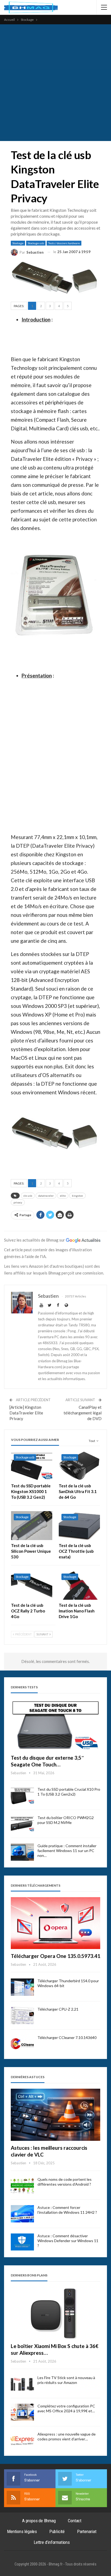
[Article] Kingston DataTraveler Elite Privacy (26, 1413)
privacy (18, 1202)
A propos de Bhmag (39, 2521)
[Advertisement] (55, 83)
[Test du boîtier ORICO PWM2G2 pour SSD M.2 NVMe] (22, 1824)
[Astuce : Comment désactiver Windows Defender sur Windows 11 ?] (22, 2242)
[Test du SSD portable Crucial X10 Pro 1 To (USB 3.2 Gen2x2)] (22, 1796)
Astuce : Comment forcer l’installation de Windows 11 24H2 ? (67, 2210)
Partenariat (87, 2531)
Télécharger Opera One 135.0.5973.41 (55, 1956)
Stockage (18, 243)
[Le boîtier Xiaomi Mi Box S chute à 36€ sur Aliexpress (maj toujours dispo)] (55, 2313)
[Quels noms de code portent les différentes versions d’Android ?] (22, 2186)
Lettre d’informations (52, 2542)
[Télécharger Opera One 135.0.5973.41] (55, 1923)
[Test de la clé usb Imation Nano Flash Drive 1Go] (79, 1585)
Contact (75, 2521)
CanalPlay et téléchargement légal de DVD (83, 1413)
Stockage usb (36, 243)
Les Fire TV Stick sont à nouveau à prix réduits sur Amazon (66, 2380)
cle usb (28, 1196)
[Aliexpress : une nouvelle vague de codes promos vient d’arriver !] (22, 2440)
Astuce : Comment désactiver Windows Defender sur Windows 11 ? (68, 2241)
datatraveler (46, 1196)
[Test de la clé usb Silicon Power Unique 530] (32, 1526)
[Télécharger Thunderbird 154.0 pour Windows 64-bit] (22, 1987)
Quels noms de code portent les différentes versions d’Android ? (65, 2182)
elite (63, 1196)
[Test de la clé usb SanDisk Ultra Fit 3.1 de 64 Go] (79, 1466)
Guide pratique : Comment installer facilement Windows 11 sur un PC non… (67, 1851)
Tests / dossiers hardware (64, 243)
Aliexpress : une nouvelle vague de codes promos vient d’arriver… (67, 2436)
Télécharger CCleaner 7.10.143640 (67, 2037)
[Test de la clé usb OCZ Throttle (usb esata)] (79, 1526)
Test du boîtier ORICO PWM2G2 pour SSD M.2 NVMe (66, 1820)
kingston (77, 1196)
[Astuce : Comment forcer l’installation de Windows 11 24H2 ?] (22, 2214)
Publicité (57, 2531)
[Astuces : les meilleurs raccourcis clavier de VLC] (55, 2115)
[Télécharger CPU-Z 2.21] (22, 2015)
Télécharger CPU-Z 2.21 (58, 2009)
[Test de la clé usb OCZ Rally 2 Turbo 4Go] (32, 1585)
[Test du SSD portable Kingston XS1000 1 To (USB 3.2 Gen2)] (32, 1466)
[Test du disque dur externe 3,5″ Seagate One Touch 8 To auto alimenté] (55, 1725)
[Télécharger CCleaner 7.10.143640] (22, 2044)
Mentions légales (22, 2531)
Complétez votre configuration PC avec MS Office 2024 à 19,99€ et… (66, 2408)
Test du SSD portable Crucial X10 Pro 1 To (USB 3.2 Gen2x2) (69, 1792)
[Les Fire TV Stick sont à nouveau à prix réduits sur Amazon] (22, 2384)
